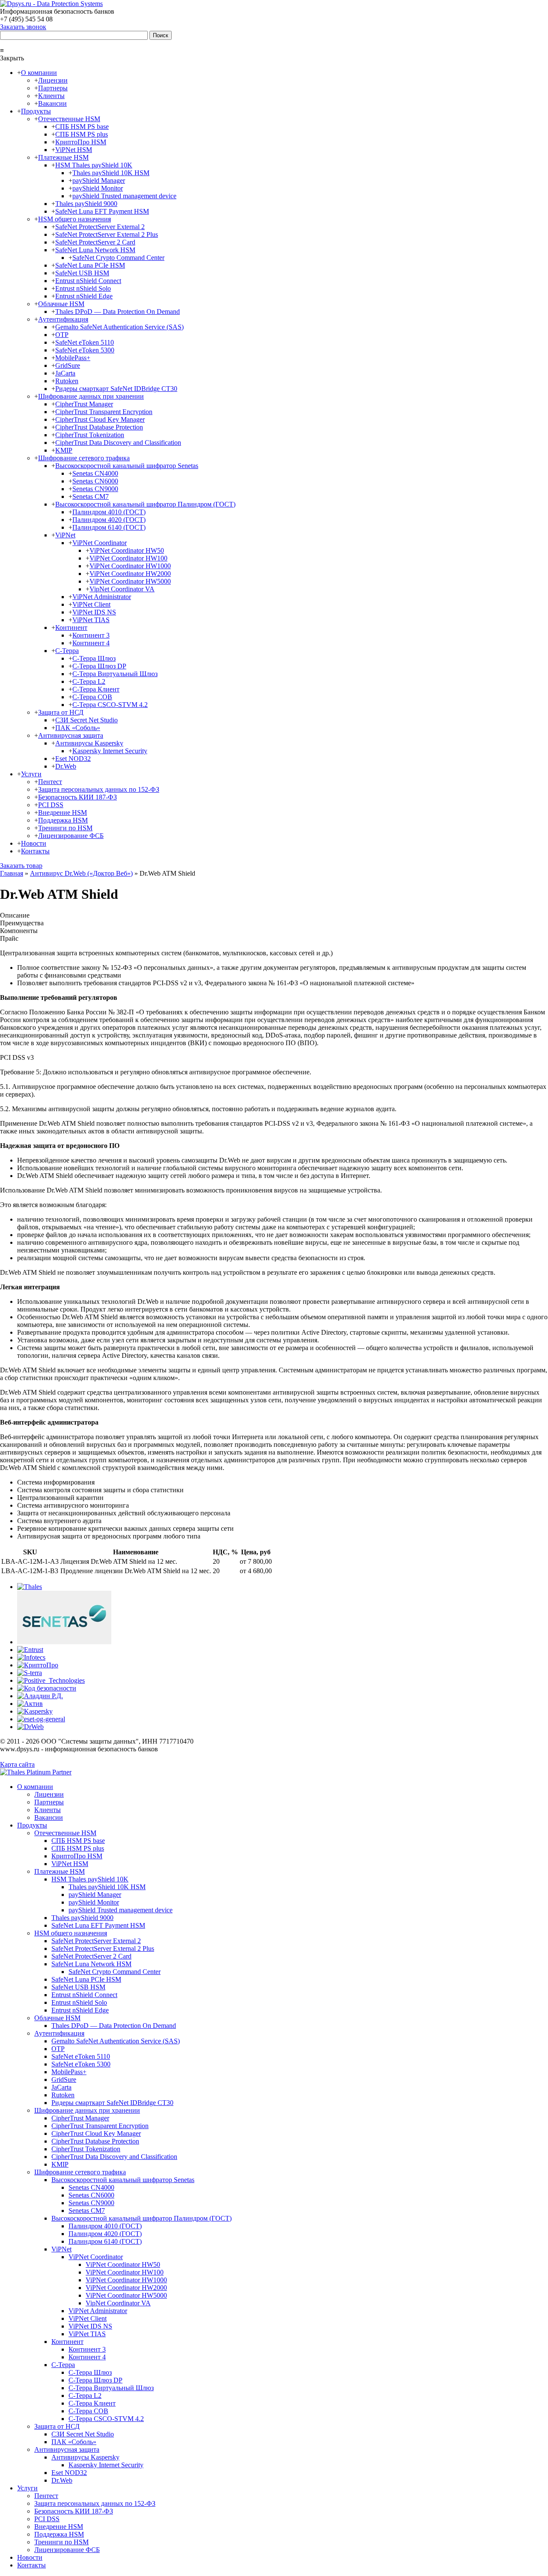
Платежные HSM (63, 157)
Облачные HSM (61, 304)
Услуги (31, 774)
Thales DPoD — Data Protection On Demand (118, 312)
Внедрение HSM (63, 812)
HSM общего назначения (74, 219)
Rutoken (67, 381)
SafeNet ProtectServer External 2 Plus (107, 234)
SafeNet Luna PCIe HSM (90, 265)
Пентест (50, 782)
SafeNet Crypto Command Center (118, 258)
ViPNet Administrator (102, 597)
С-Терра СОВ (92, 697)
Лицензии (53, 80)
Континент (71, 628)
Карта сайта (17, 1764)
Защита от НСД (61, 712)
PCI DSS (51, 805)
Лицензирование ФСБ (71, 836)
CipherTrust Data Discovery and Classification (118, 443)
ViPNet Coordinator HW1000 (130, 566)
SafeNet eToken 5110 (85, 342)
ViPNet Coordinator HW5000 (130, 581)
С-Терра (67, 651)
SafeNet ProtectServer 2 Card (95, 242)
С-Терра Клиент (96, 689)
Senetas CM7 (91, 496)
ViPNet (65, 535)
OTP (62, 335)
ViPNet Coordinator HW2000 (130, 574)
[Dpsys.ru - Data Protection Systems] (51, 4)
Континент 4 (91, 643)
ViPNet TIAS (91, 620)
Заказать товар (21, 866)
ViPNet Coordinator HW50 (127, 550)
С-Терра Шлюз (94, 658)
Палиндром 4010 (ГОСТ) (109, 512)
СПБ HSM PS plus (82, 134)
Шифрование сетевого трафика (84, 458)
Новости (34, 843)
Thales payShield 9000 (86, 204)
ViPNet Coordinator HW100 (128, 558)
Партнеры (53, 88)
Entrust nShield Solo (83, 288)
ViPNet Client (91, 604)
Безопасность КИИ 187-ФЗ (77, 797)
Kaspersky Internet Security (110, 751)
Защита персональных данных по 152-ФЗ (99, 789)
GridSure (68, 365)
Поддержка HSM (63, 820)
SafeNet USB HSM (82, 273)
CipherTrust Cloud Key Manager (100, 419)
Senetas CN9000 (95, 489)
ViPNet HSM (74, 150)
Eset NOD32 (73, 759)
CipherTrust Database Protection (99, 427)
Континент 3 (91, 635)
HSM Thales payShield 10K (94, 165)
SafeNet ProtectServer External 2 (100, 227)
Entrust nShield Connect (88, 281)
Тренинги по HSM (65, 828)
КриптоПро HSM (81, 142)
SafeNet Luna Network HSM (95, 250)
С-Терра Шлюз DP (99, 666)
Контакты (35, 851)
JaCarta (65, 373)
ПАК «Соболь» (78, 728)
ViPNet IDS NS (94, 612)
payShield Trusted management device (124, 196)
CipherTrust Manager (84, 404)
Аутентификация (63, 319)
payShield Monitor (98, 188)
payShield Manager (99, 180)
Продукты (36, 111)
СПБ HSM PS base (82, 127)
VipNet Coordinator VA (122, 589)
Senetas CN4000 (95, 473)
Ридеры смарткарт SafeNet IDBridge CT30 (116, 389)
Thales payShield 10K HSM (111, 173)
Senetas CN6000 (95, 481)
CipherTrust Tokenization (90, 435)
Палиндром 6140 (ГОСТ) (109, 527)
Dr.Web (66, 766)
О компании (39, 73)
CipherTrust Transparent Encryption (104, 412)
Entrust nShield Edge (84, 296)
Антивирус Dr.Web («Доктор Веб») (81, 873)
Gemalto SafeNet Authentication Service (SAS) (119, 327)
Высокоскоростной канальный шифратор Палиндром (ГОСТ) (145, 504)
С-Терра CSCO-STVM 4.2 (110, 705)
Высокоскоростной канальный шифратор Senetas (127, 466)
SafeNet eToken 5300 (85, 350)
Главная (12, 873)
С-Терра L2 (89, 681)
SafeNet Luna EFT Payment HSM (102, 211)
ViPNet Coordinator (100, 543)
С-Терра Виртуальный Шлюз (115, 674)
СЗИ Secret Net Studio (86, 720)
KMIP (64, 450)
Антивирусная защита (71, 735)
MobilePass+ (73, 358)
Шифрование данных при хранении (91, 396)
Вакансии (52, 103)
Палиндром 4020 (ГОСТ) (109, 520)
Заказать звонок (23, 27)
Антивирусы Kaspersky (89, 743)
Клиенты (51, 96)
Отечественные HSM (69, 119)
